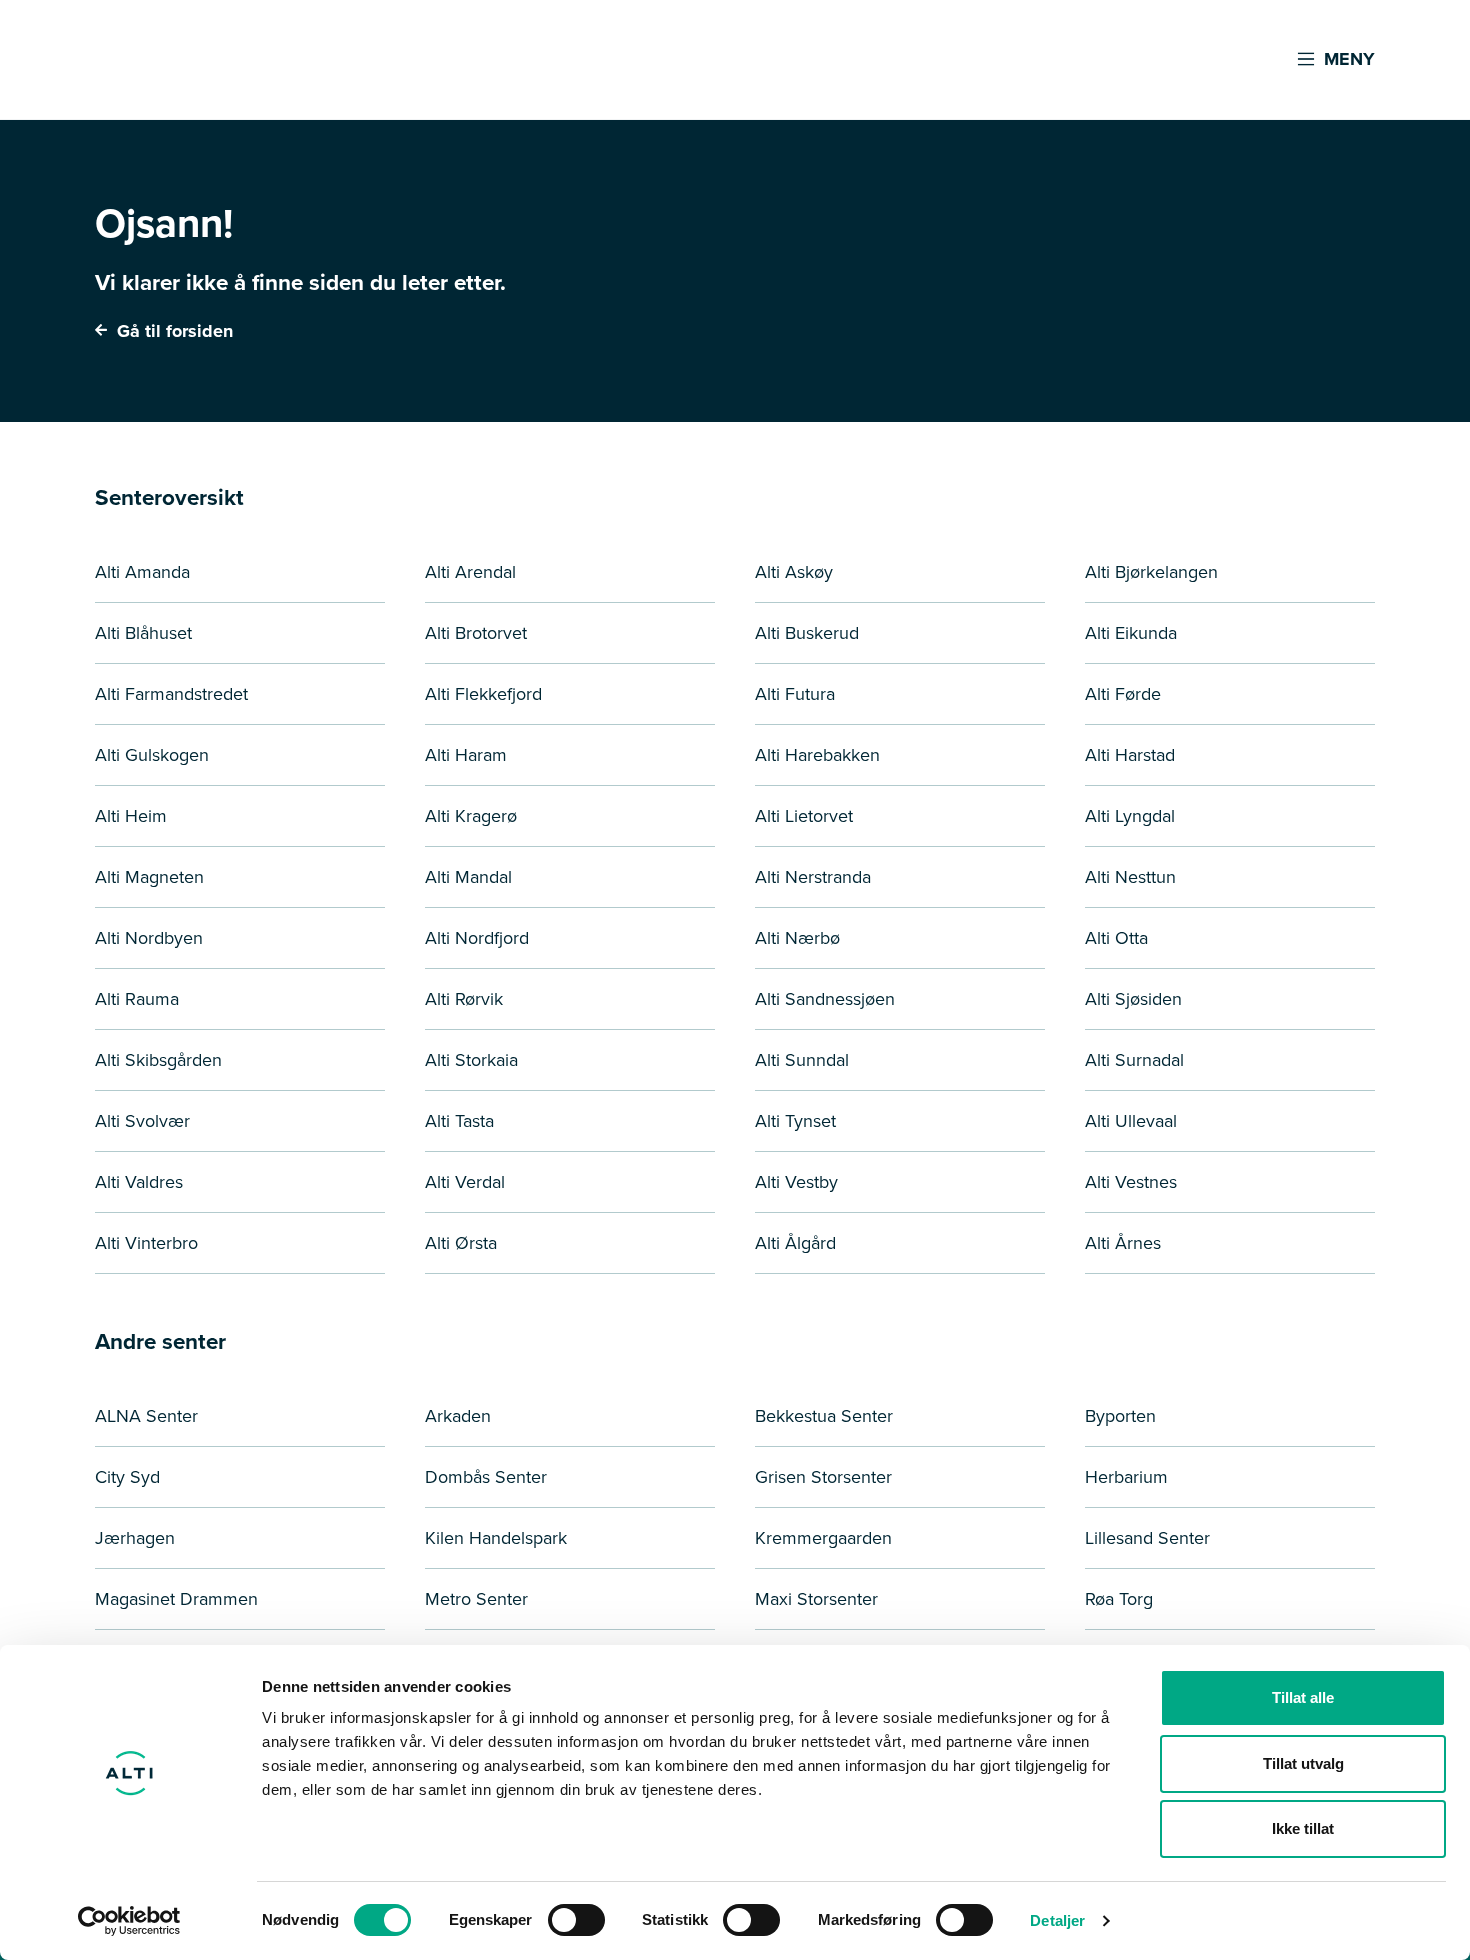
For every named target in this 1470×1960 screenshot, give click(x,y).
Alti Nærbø (797, 938)
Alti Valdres (139, 1182)
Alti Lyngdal (1130, 816)
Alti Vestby (796, 1182)
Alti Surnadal (1134, 1060)
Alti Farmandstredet (171, 694)
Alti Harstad (1130, 755)
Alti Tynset (795, 1121)
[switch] (576, 1920)
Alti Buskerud (807, 633)
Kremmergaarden (823, 1538)
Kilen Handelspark (496, 1538)
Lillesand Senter (1147, 1538)
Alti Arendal (470, 572)
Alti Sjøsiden (1133, 999)
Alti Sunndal (802, 1060)
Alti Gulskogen (152, 755)
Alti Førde (1123, 694)
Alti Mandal (468, 877)
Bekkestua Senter (824, 1416)
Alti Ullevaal (1131, 1121)
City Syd (127, 1477)
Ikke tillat (1303, 1828)
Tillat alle (1303, 1697)
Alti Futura (795, 694)
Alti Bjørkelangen (1151, 572)
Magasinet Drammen (176, 1599)
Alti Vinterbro (146, 1243)
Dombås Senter (486, 1477)
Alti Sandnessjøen (825, 999)
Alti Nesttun (1130, 877)
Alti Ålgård (795, 1243)
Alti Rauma (137, 999)
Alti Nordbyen (149, 938)
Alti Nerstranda (813, 877)
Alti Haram (466, 755)
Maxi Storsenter (816, 1599)
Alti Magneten (149, 877)
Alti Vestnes (1131, 1182)
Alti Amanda (142, 572)
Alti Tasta (459, 1121)
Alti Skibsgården (158, 1060)
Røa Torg (1119, 1599)
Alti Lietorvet (804, 816)
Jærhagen (135, 1538)
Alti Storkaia (471, 1060)
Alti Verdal (465, 1182)
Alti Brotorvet (476, 633)
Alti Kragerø (471, 816)
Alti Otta (1116, 938)
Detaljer (1057, 1920)
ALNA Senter (146, 1416)
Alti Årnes (1123, 1243)
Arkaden (458, 1416)
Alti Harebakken (817, 755)
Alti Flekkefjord (483, 694)
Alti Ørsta (461, 1243)
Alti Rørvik (464, 999)
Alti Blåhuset (143, 633)
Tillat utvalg (1303, 1763)
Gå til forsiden (172, 331)
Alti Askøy (794, 572)
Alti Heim (131, 816)
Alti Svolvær (142, 1121)
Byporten (1120, 1416)
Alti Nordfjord (477, 938)
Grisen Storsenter (823, 1477)
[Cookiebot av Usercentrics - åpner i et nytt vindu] (129, 1921)
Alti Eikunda (1131, 633)
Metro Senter (476, 1599)
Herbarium (1126, 1477)
